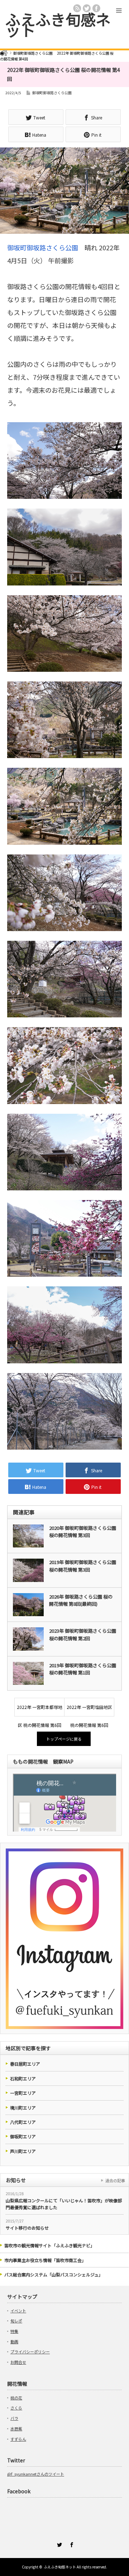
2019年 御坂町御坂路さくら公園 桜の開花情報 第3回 (83, 1566)
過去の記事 (115, 2180)
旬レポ (16, 2321)
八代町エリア (23, 2122)
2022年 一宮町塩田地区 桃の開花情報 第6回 (89, 1710)
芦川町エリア (23, 2151)
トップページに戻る (64, 1739)
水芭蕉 (16, 2429)
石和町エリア (23, 2078)
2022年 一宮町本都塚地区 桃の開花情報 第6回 (40, 1710)
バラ (14, 2418)
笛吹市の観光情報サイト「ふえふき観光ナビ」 (49, 2245)
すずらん (18, 2439)
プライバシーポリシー (30, 2352)
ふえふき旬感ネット (58, 24)
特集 (14, 2331)
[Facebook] (71, 2544)
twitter (87, 8)
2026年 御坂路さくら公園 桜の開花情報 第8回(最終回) (81, 1600)
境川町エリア (23, 2108)
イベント (18, 2311)
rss (77, 8)
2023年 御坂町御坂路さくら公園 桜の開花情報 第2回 (83, 1634)
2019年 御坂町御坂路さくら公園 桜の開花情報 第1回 (83, 1669)
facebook (96, 8)
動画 (14, 2342)
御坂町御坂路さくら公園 (52, 93)
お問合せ (18, 2362)
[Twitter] (58, 2544)
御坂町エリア (23, 2136)
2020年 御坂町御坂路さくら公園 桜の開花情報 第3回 (83, 1532)
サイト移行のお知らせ (27, 2228)
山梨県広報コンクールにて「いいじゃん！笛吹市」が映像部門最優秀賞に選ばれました (64, 2204)
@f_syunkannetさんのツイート (36, 2474)
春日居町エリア (25, 2064)
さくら (16, 2408)
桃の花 (16, 2398)
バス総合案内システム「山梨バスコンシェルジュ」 (54, 2274)
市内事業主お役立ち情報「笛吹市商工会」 (45, 2260)
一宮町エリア (23, 2093)
